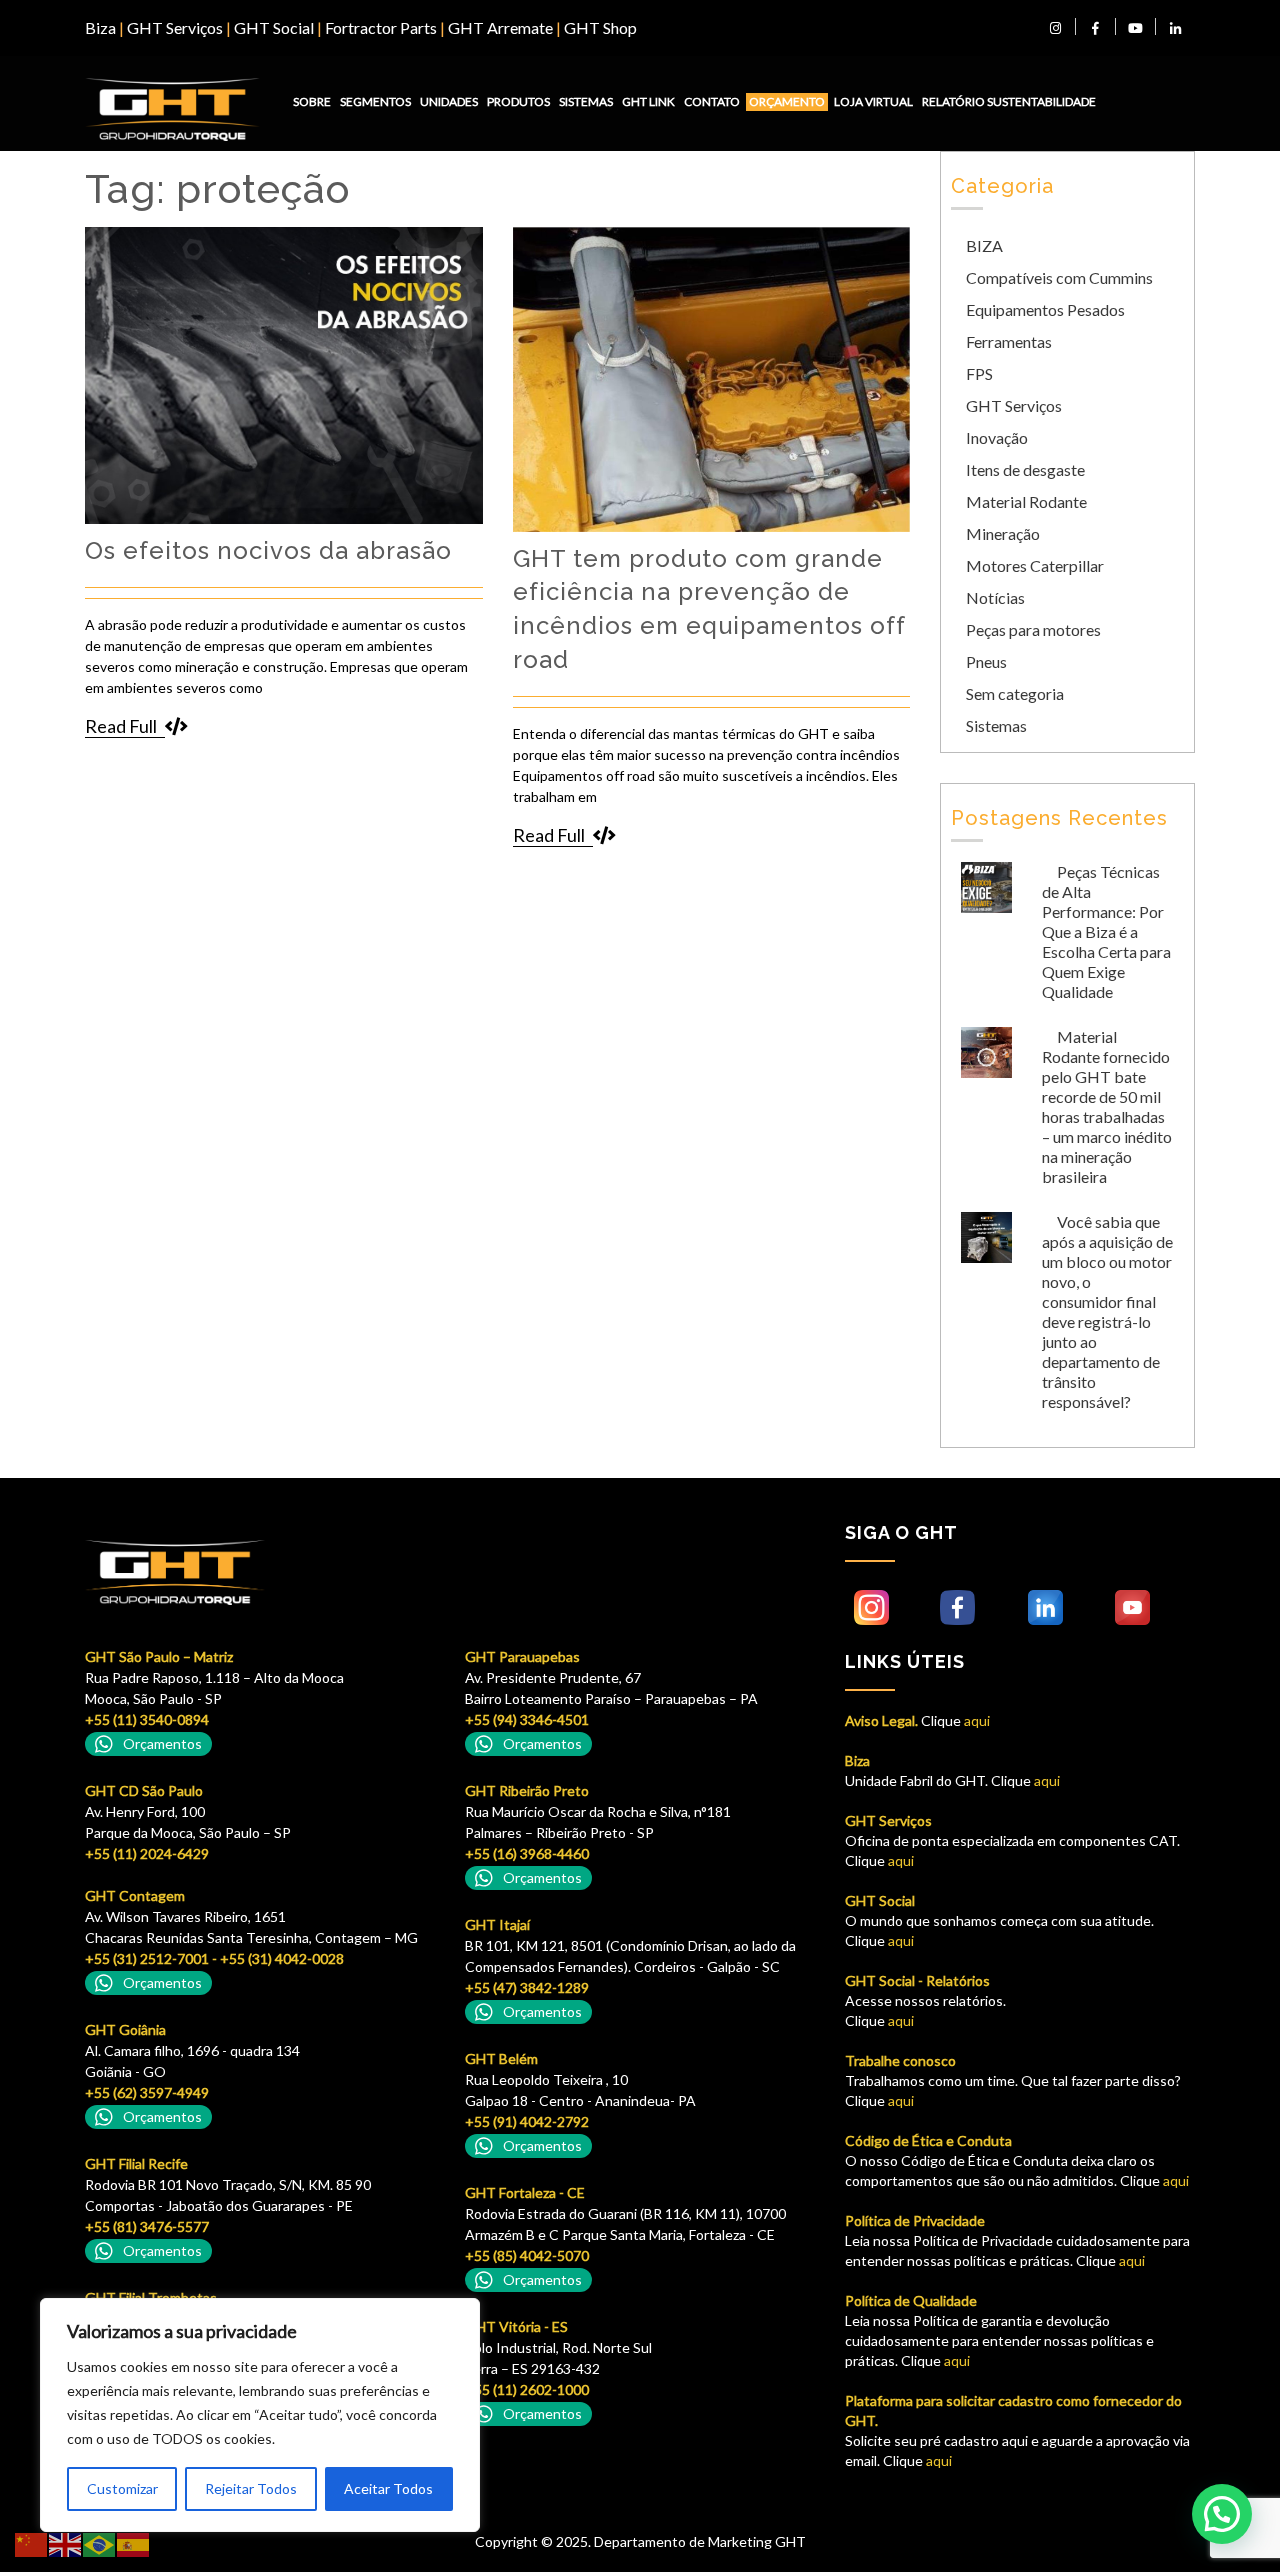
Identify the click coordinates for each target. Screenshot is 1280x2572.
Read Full (121, 726)
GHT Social (274, 27)
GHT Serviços (175, 27)
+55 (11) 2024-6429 (147, 1853)
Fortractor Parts (381, 27)
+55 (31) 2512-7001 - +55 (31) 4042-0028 (214, 1958)
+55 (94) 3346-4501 (527, 1719)
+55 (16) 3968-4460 (527, 1853)
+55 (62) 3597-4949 (147, 2092)
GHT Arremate (500, 27)
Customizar (122, 2488)
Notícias (995, 597)
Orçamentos (162, 1743)
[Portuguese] (100, 2543)
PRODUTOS (518, 101)
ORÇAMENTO (787, 101)
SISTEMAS (586, 101)
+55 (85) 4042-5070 (527, 2255)
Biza (100, 27)
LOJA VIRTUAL (873, 101)
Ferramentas (1009, 341)
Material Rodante (1026, 501)
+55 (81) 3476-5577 (147, 2226)
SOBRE (312, 101)
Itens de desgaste (1025, 469)
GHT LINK (648, 101)
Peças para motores (1033, 629)
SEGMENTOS (375, 101)
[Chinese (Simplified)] (32, 2543)
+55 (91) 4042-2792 (527, 2121)
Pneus (986, 661)
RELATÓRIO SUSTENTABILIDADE (1009, 101)
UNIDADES (449, 101)
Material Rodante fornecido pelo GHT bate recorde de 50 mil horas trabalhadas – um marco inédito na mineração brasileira (1107, 1106)
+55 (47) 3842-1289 (527, 1987)
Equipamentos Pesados (1045, 309)
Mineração (1003, 533)
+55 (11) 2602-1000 (527, 2389)
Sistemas (996, 725)
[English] (66, 2543)
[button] (1222, 2514)
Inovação (997, 437)
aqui (975, 1720)
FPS (979, 373)
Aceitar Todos (388, 2488)
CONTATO (712, 101)
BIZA (984, 245)
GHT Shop (600, 27)
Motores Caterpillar (1035, 565)
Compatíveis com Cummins (1059, 277)
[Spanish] (134, 2543)
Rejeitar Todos (251, 2488)
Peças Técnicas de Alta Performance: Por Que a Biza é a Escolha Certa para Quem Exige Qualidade (1106, 931)
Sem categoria (1015, 693)
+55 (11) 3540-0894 (147, 1719)
